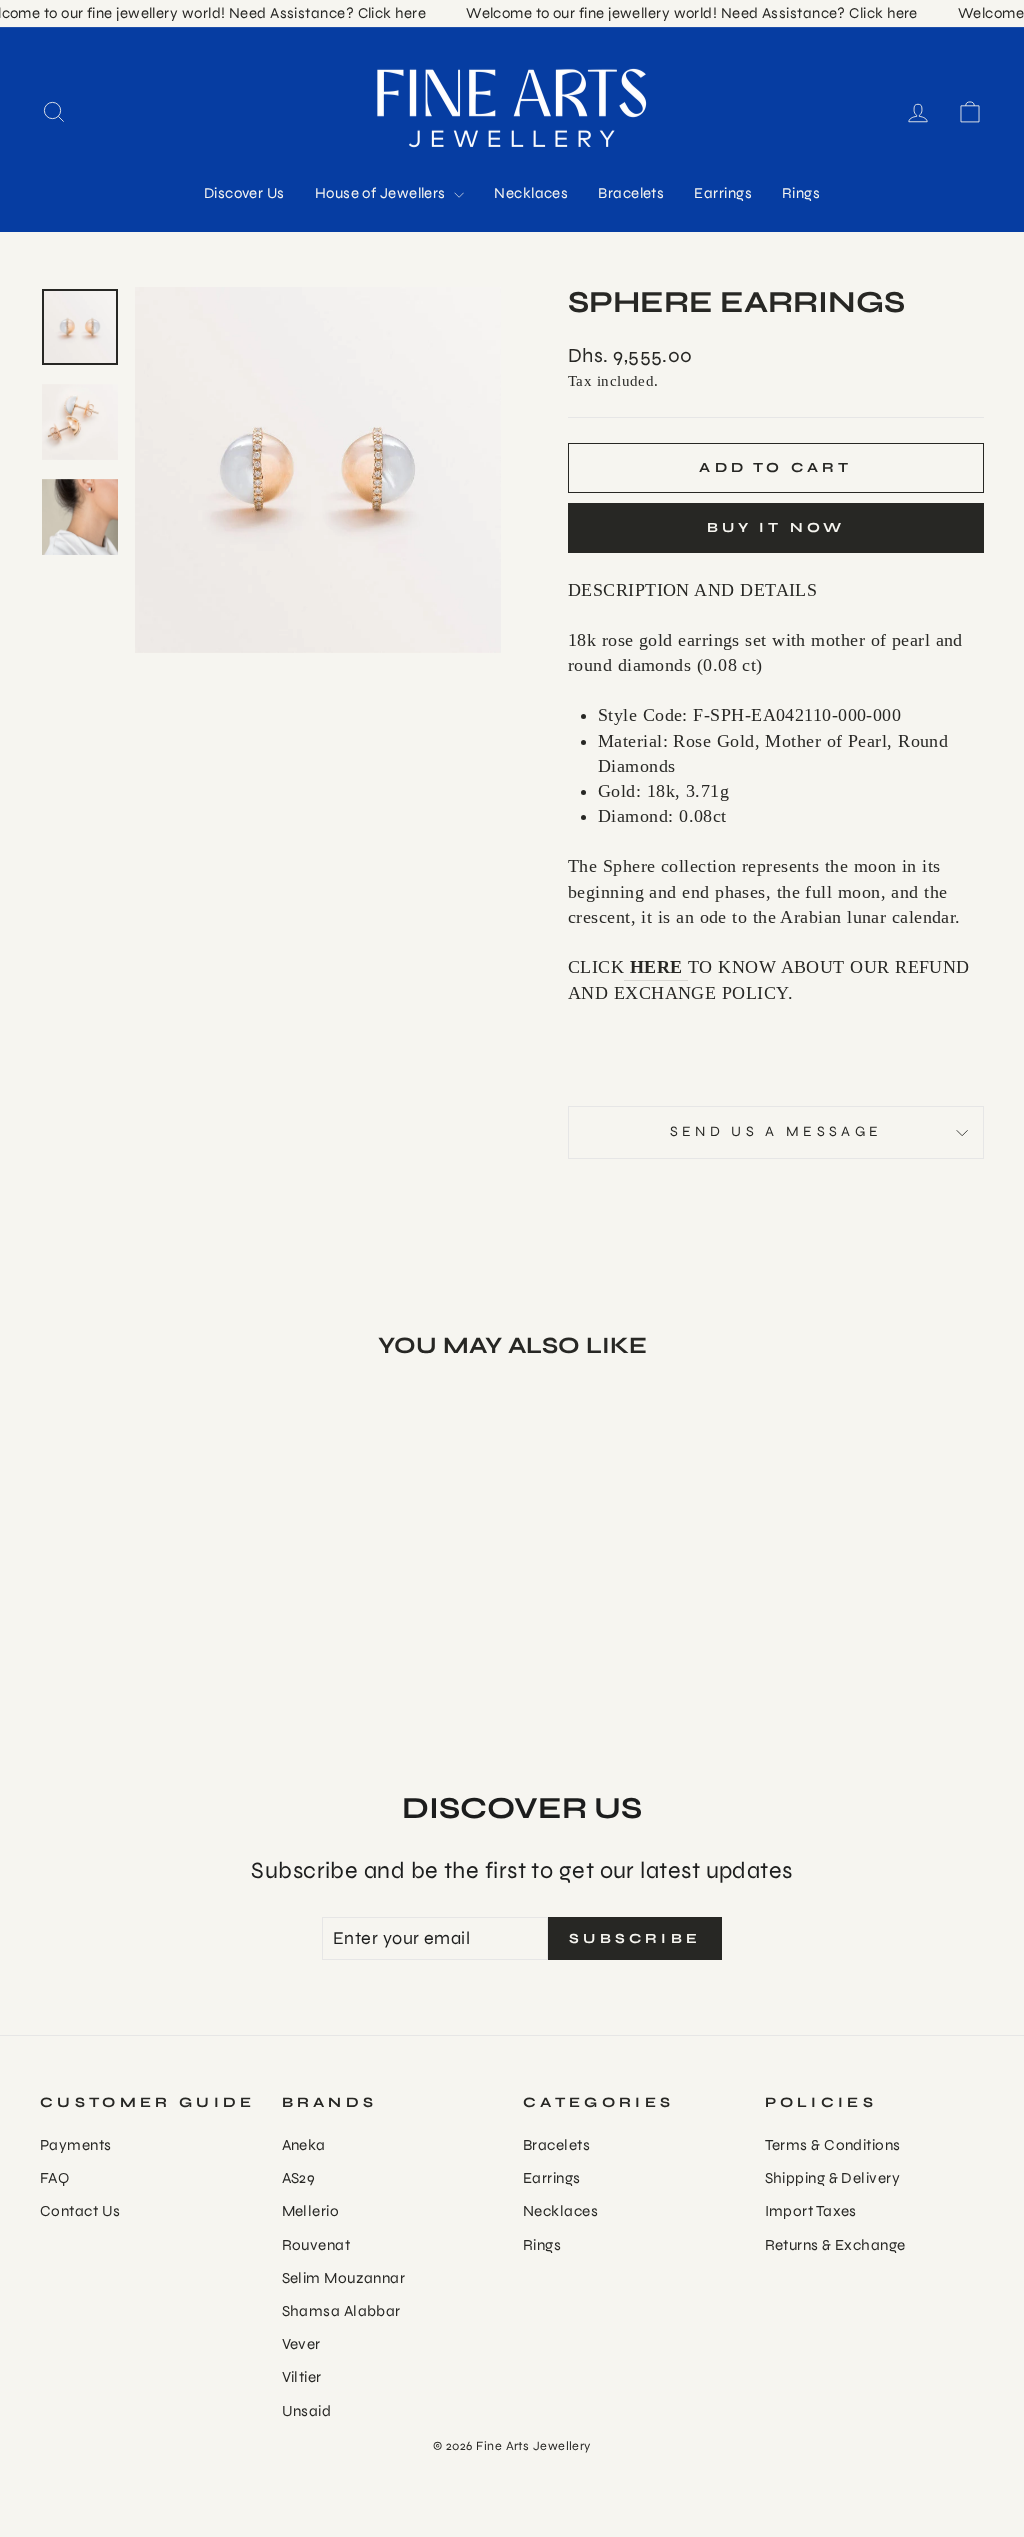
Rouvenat (316, 2245)
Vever (301, 2344)
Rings (801, 193)
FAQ (54, 2178)
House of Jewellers (382, 193)
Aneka (304, 2145)
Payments (76, 2145)
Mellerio (311, 2211)
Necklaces (531, 193)
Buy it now (776, 527)
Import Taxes (811, 2211)
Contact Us (80, 2211)
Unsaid (307, 2411)
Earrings (723, 193)
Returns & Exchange (835, 2245)
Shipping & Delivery (833, 2178)
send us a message (776, 1131)
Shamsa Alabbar (341, 2311)
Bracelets (631, 193)
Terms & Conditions (833, 2145)
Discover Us (244, 193)
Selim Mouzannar (344, 2278)
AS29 (299, 2178)
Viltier (302, 2377)
